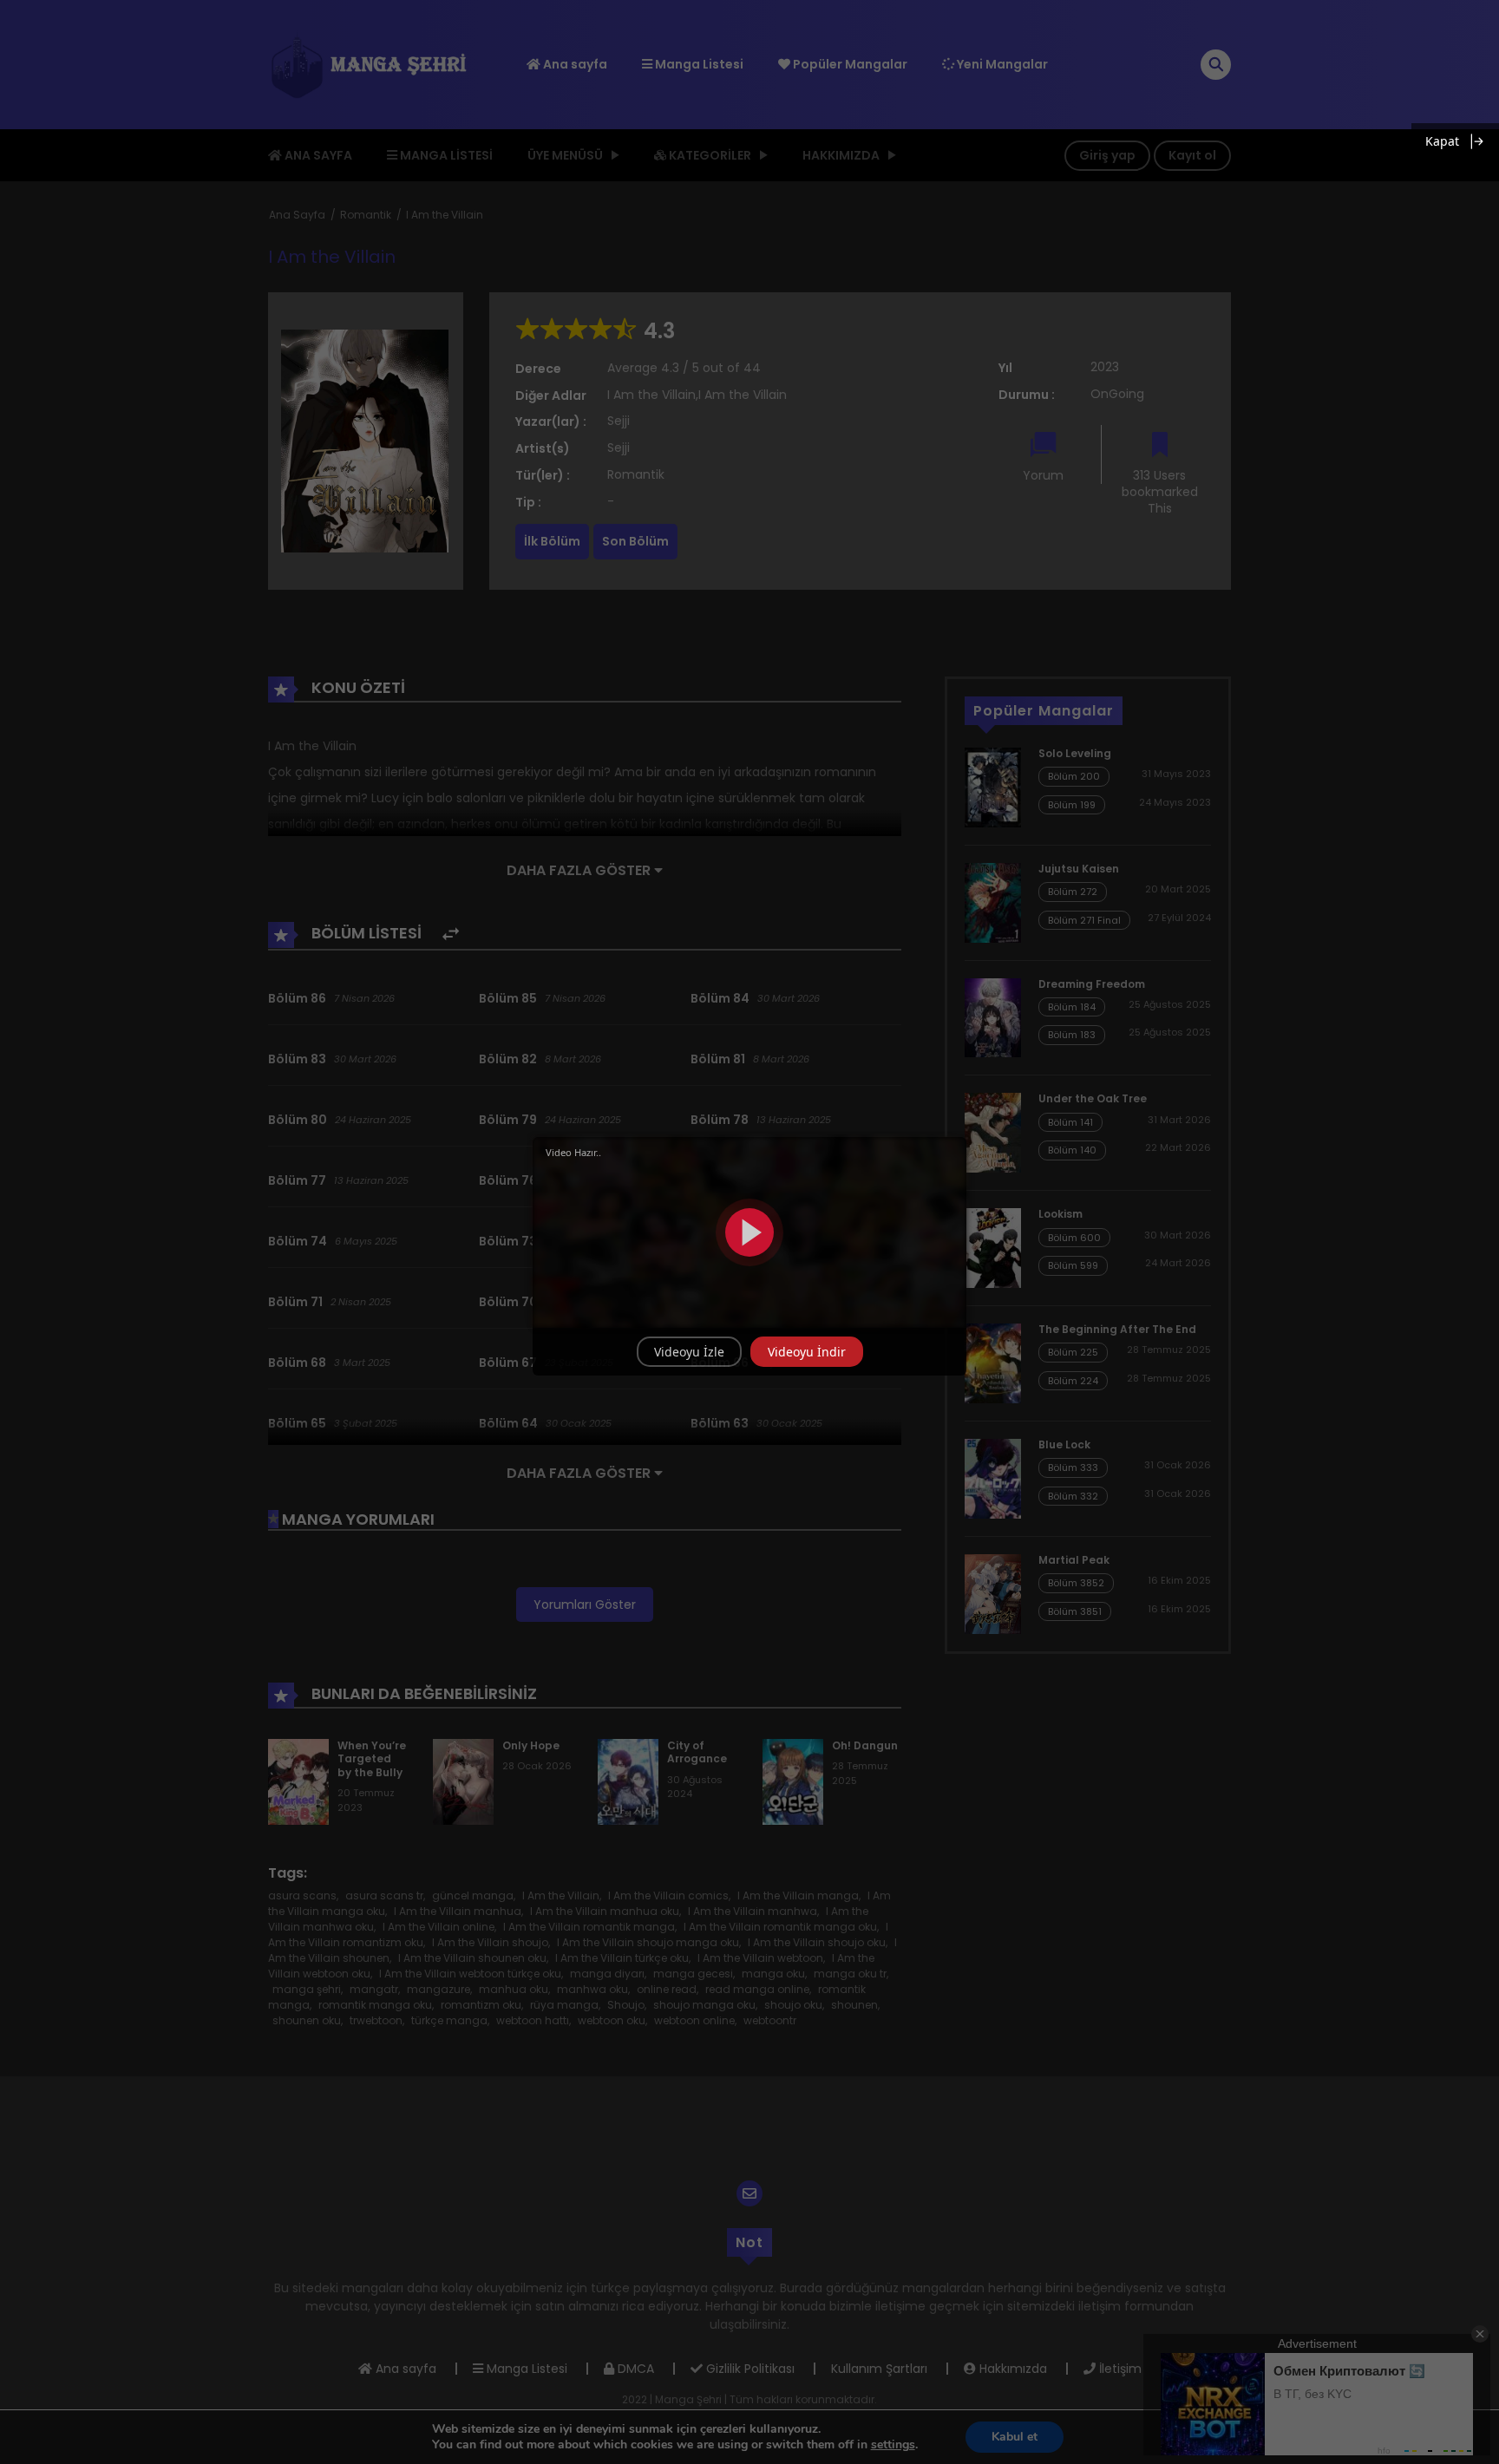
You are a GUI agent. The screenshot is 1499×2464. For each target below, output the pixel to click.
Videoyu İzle (689, 1352)
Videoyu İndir (807, 1352)
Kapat (1442, 141)
